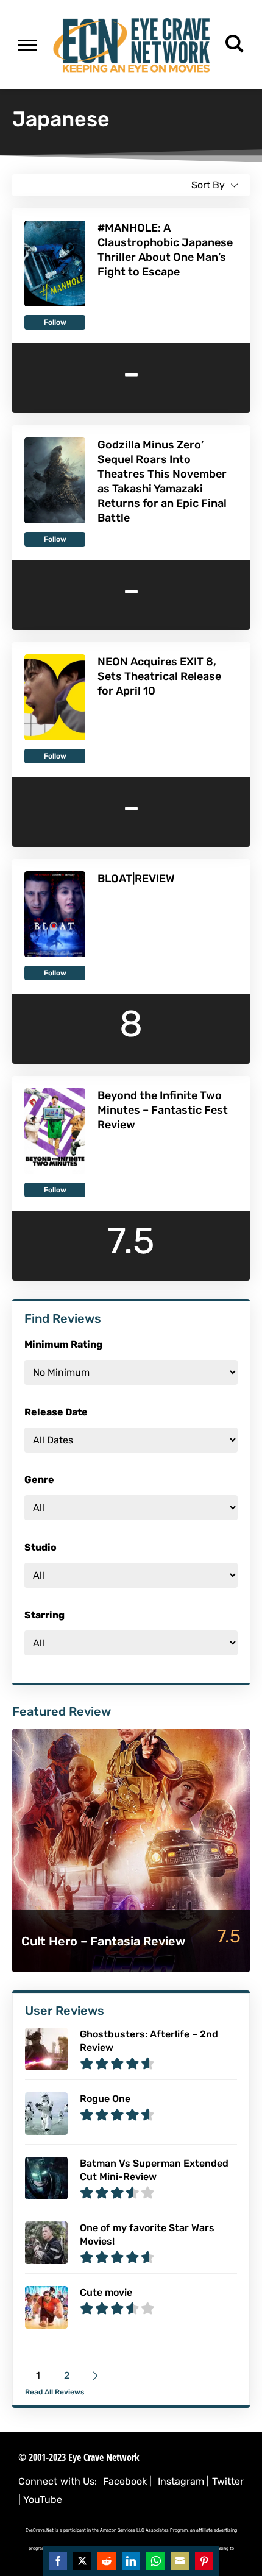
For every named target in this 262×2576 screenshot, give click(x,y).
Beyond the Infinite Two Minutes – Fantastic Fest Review (163, 1110)
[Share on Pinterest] (204, 2561)
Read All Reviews (55, 2392)
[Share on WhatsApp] (155, 2561)
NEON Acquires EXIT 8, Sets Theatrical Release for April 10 (159, 676)
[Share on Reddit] (107, 2561)
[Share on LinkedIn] (131, 2561)
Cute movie (106, 2292)
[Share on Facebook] (58, 2561)
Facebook (125, 2481)
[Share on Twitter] (82, 2561)
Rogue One (105, 2099)
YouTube (43, 2500)
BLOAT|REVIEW (136, 879)
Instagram (181, 2481)
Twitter (228, 2481)
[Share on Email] (180, 2561)
